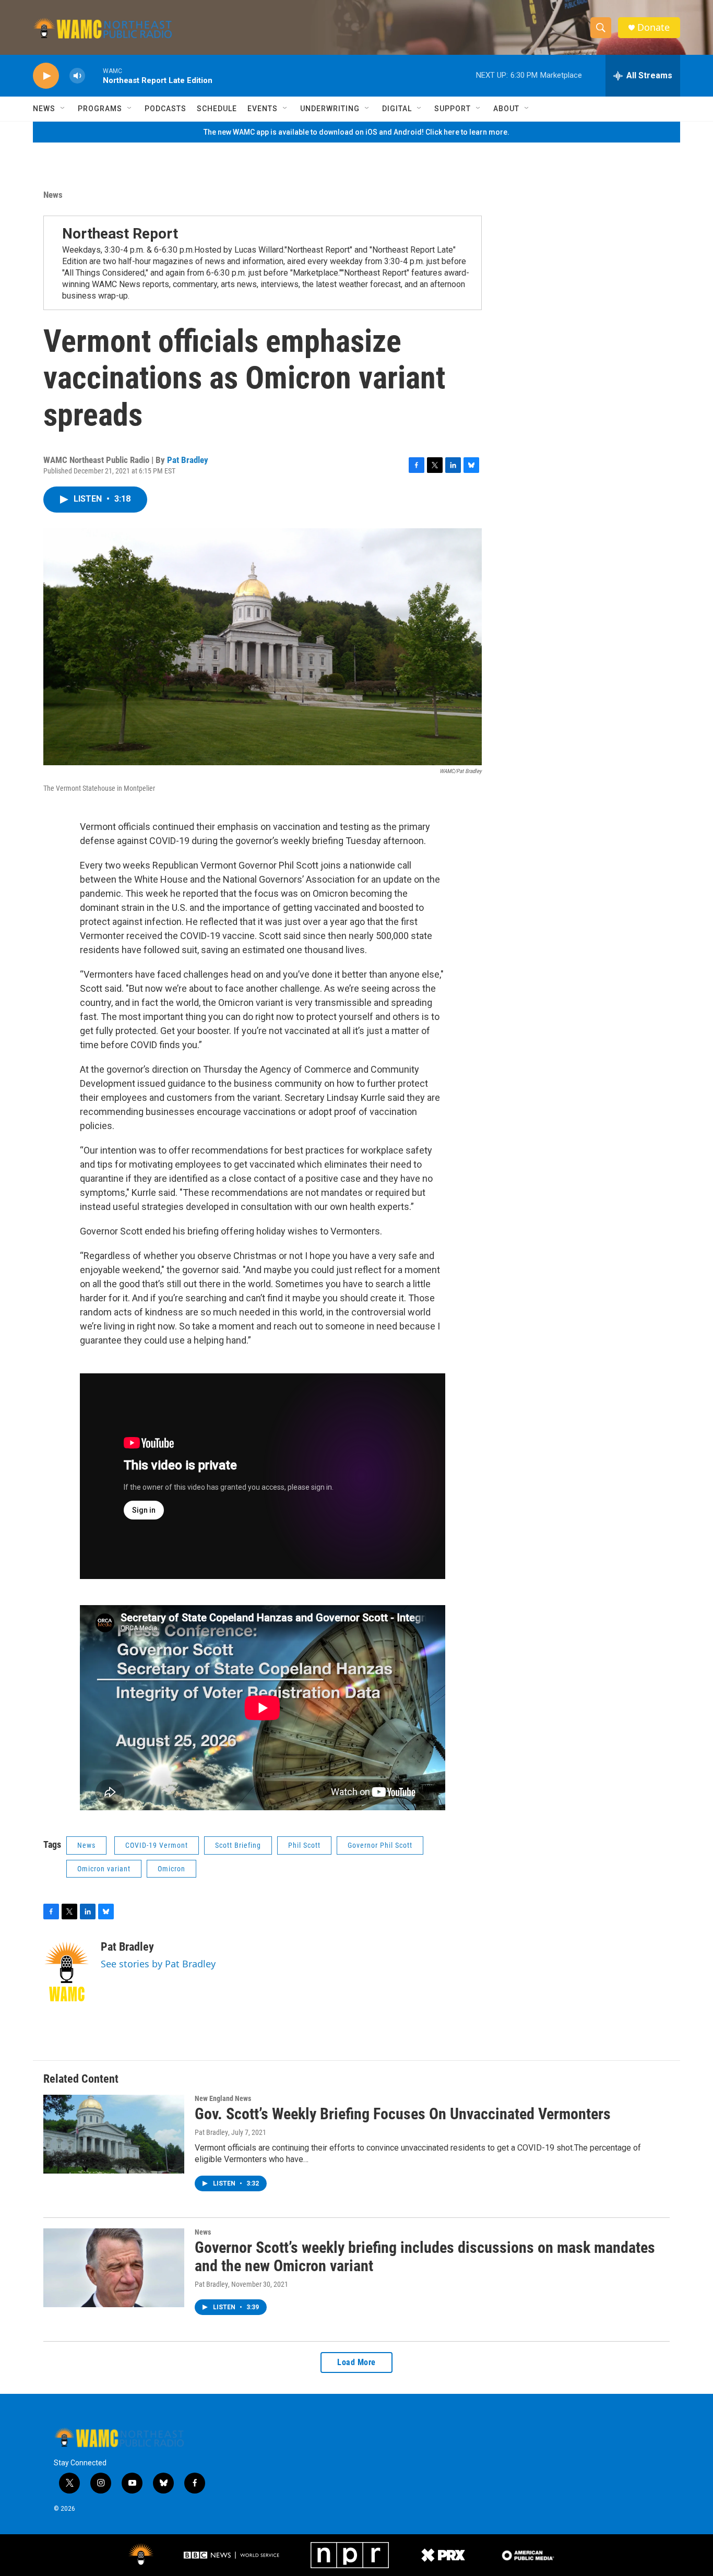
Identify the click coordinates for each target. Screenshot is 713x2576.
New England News (223, 2098)
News (44, 109)
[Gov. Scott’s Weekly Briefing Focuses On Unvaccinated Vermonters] (114, 2134)
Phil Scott (304, 1845)
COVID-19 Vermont (157, 1845)
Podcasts (165, 109)
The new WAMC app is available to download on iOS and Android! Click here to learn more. (356, 132)
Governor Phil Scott (380, 1845)
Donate (653, 27)
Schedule (217, 109)
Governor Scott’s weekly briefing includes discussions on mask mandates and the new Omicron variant (425, 2257)
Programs (100, 109)
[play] (46, 76)
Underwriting (330, 109)
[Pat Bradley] (67, 1972)
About (506, 109)
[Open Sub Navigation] (63, 109)
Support (453, 109)
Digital (397, 109)
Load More (356, 2362)
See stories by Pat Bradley (158, 1964)
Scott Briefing (238, 1845)
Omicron (171, 1869)
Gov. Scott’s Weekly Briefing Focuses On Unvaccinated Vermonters (403, 2114)
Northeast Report (120, 234)
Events (263, 109)
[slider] (94, 75)
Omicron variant (104, 1869)
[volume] (77, 76)
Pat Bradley (188, 460)
